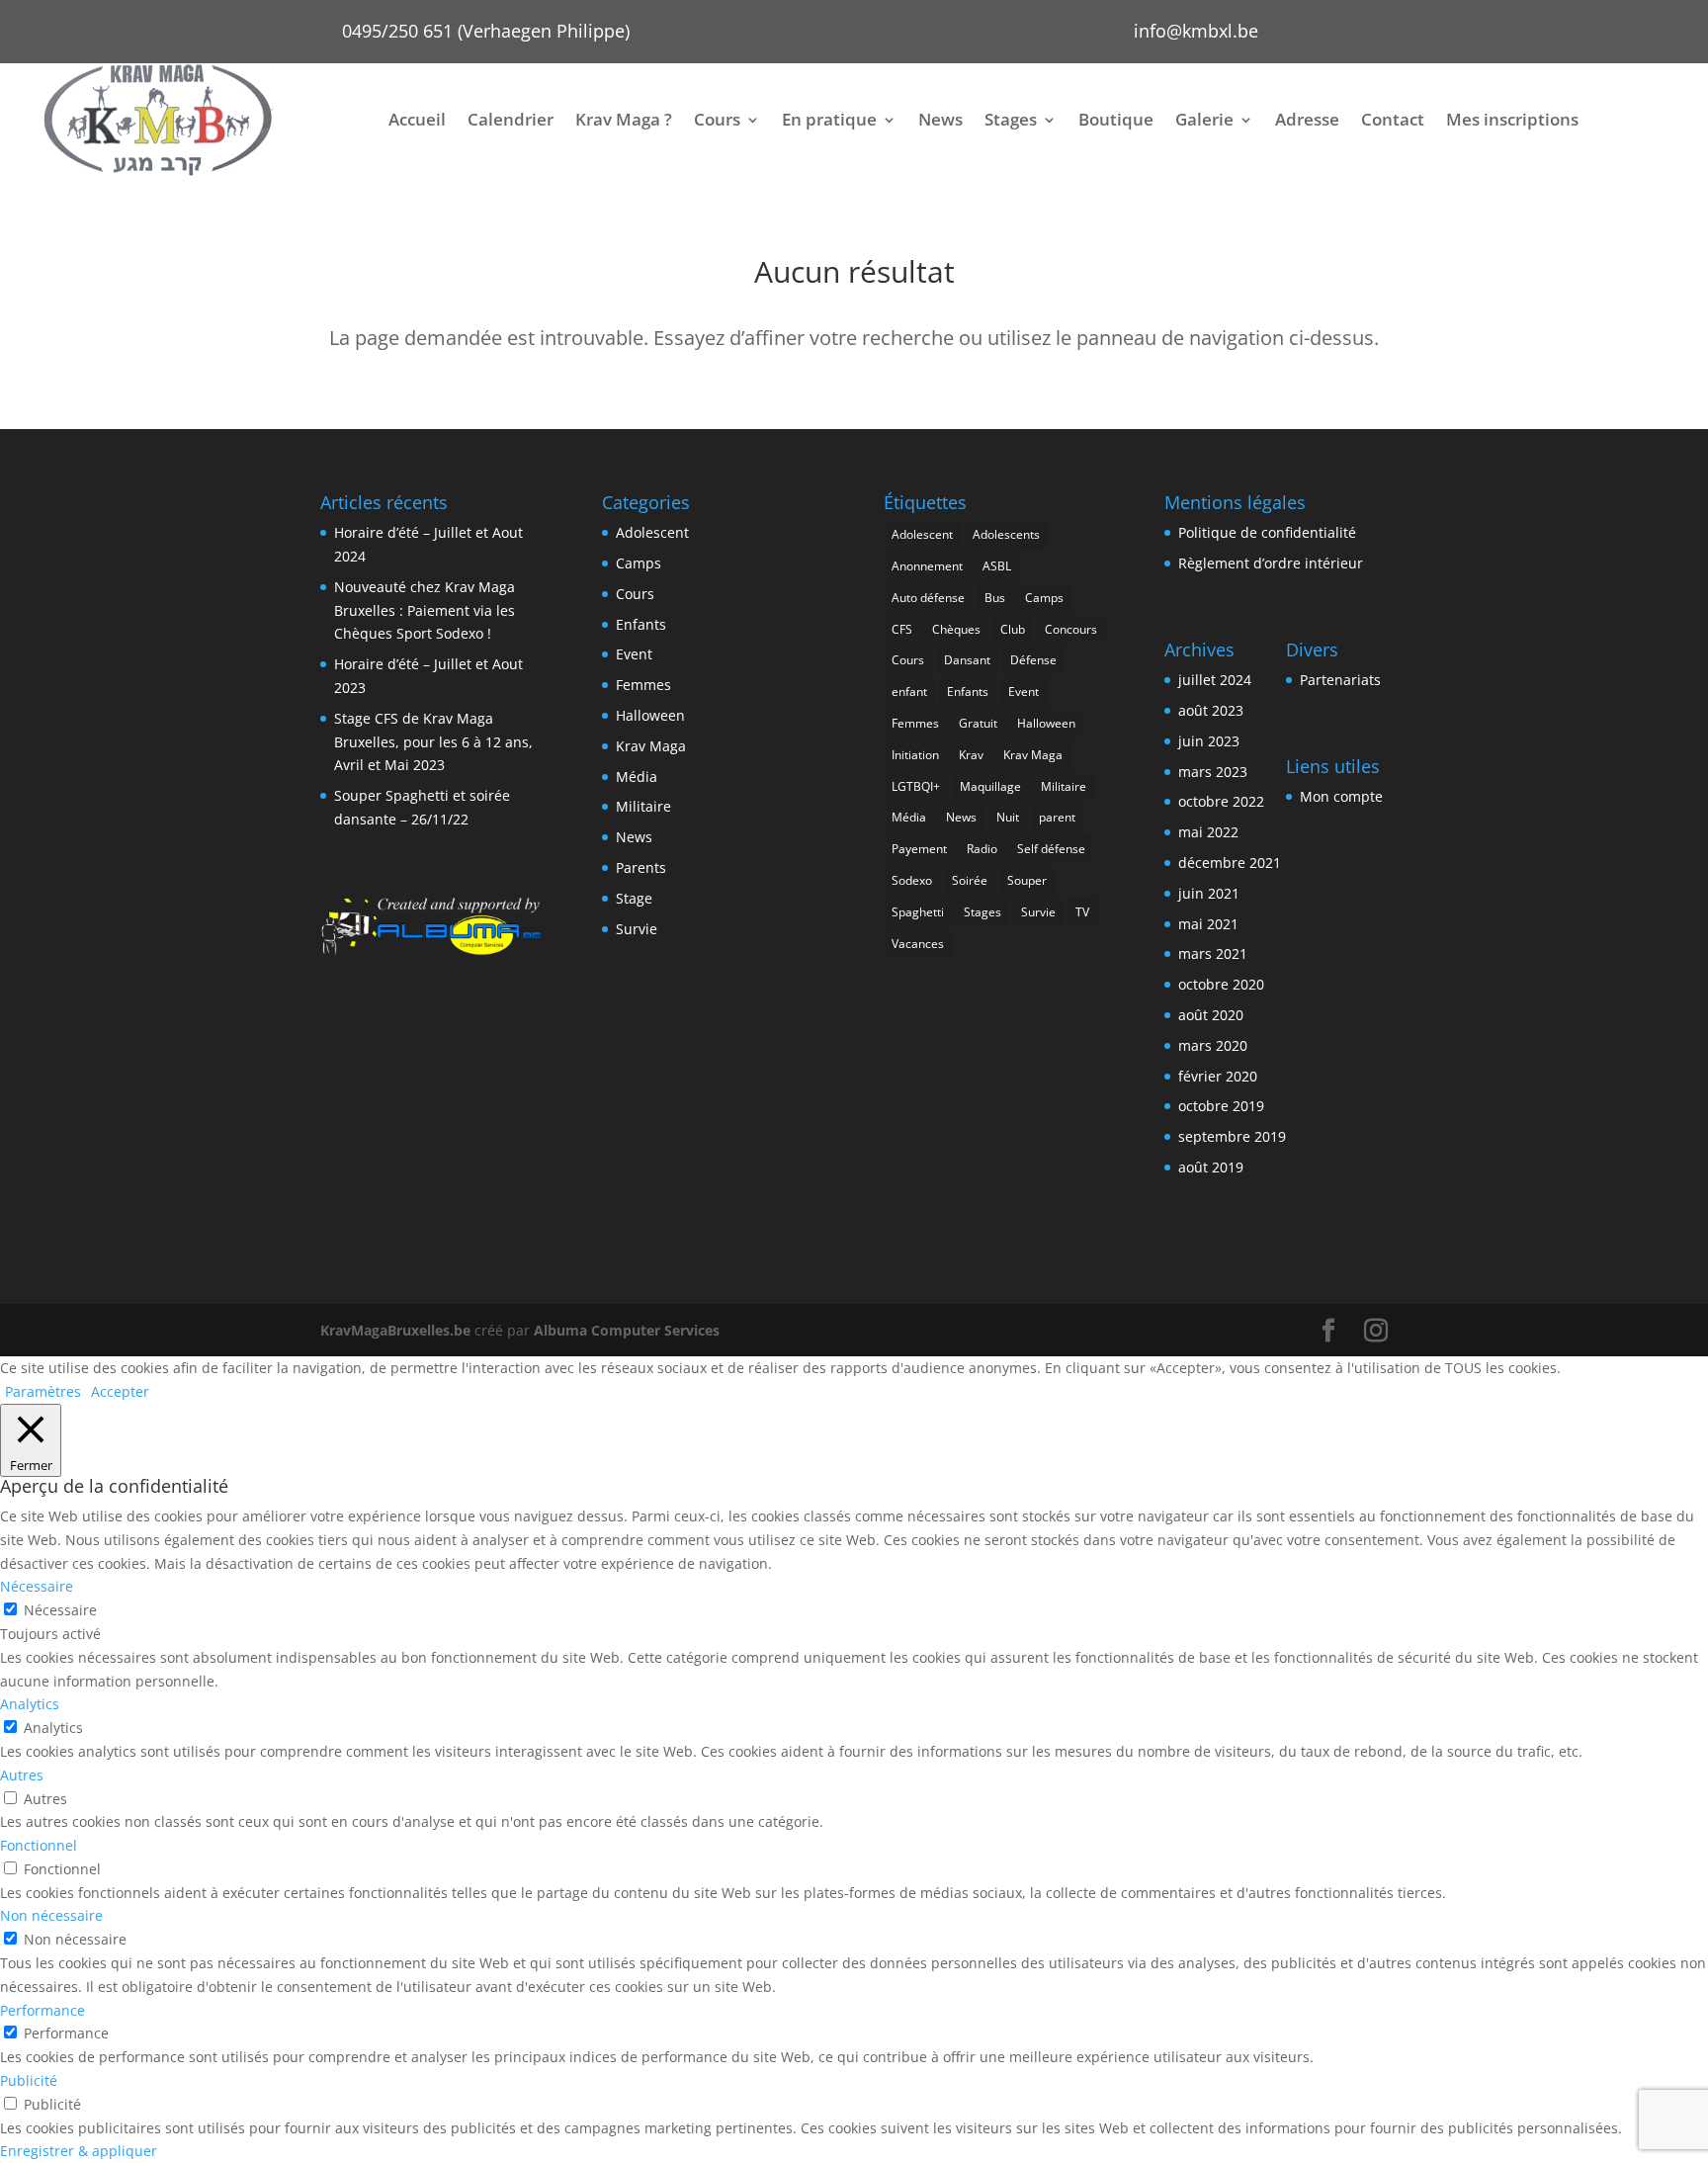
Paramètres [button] (43, 1391)
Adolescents (1006, 534)
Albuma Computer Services (627, 1330)
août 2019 (1211, 1167)
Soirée (970, 880)
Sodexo (912, 880)
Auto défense (928, 598)
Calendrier (511, 119)
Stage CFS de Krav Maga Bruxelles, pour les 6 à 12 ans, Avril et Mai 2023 (433, 742)
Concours (1071, 629)
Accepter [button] (120, 1391)
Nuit (1008, 817)
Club (1013, 629)
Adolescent (652, 532)
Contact (1393, 119)
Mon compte (1341, 796)
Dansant (967, 660)
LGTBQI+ (916, 786)
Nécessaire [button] (37, 1586)
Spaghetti (918, 912)
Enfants (641, 624)
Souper (1027, 880)
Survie (637, 929)
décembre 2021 (1230, 863)
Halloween (650, 715)
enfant (909, 692)
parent (1057, 817)
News (940, 119)
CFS (902, 629)
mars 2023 (1213, 772)
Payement (919, 849)
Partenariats (1340, 680)
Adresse (1307, 119)
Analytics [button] (30, 1704)
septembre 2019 (1232, 1136)
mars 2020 (1213, 1045)
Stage (634, 898)
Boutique (1116, 119)
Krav (971, 755)
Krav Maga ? (624, 119)
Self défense (1051, 849)
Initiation (915, 755)
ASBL (997, 566)
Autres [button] (22, 1775)
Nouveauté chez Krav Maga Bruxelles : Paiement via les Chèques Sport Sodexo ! (425, 610)
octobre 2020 (1221, 984)
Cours (717, 119)
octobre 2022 (1221, 801)
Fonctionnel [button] (39, 1845)
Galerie (1204, 119)
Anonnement (927, 566)
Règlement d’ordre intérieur (1271, 563)
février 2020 (1218, 1076)
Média (637, 777)
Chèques (956, 629)
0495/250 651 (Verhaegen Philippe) (486, 31)
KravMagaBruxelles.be (395, 1330)
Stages (1011, 119)
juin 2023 (1209, 741)
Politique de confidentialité (1267, 532)
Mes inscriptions (1512, 119)
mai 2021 (1208, 924)
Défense (1033, 660)
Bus (995, 598)
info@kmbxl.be (1196, 31)
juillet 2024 (1215, 680)
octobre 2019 (1221, 1106)
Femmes (643, 685)
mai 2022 (1208, 832)
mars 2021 (1213, 953)
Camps (639, 563)
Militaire (643, 806)
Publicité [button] (29, 2080)
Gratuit (978, 723)
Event (634, 654)
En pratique (829, 119)
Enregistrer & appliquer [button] (79, 2151)
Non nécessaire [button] (51, 1915)
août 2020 (1211, 1015)
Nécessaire (60, 1610)
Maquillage (990, 786)
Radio (982, 849)
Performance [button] (43, 2010)
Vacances (918, 944)
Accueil (417, 119)
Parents (641, 867)
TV (1082, 912)
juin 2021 (1209, 893)
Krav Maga (651, 746)
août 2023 (1211, 710)
